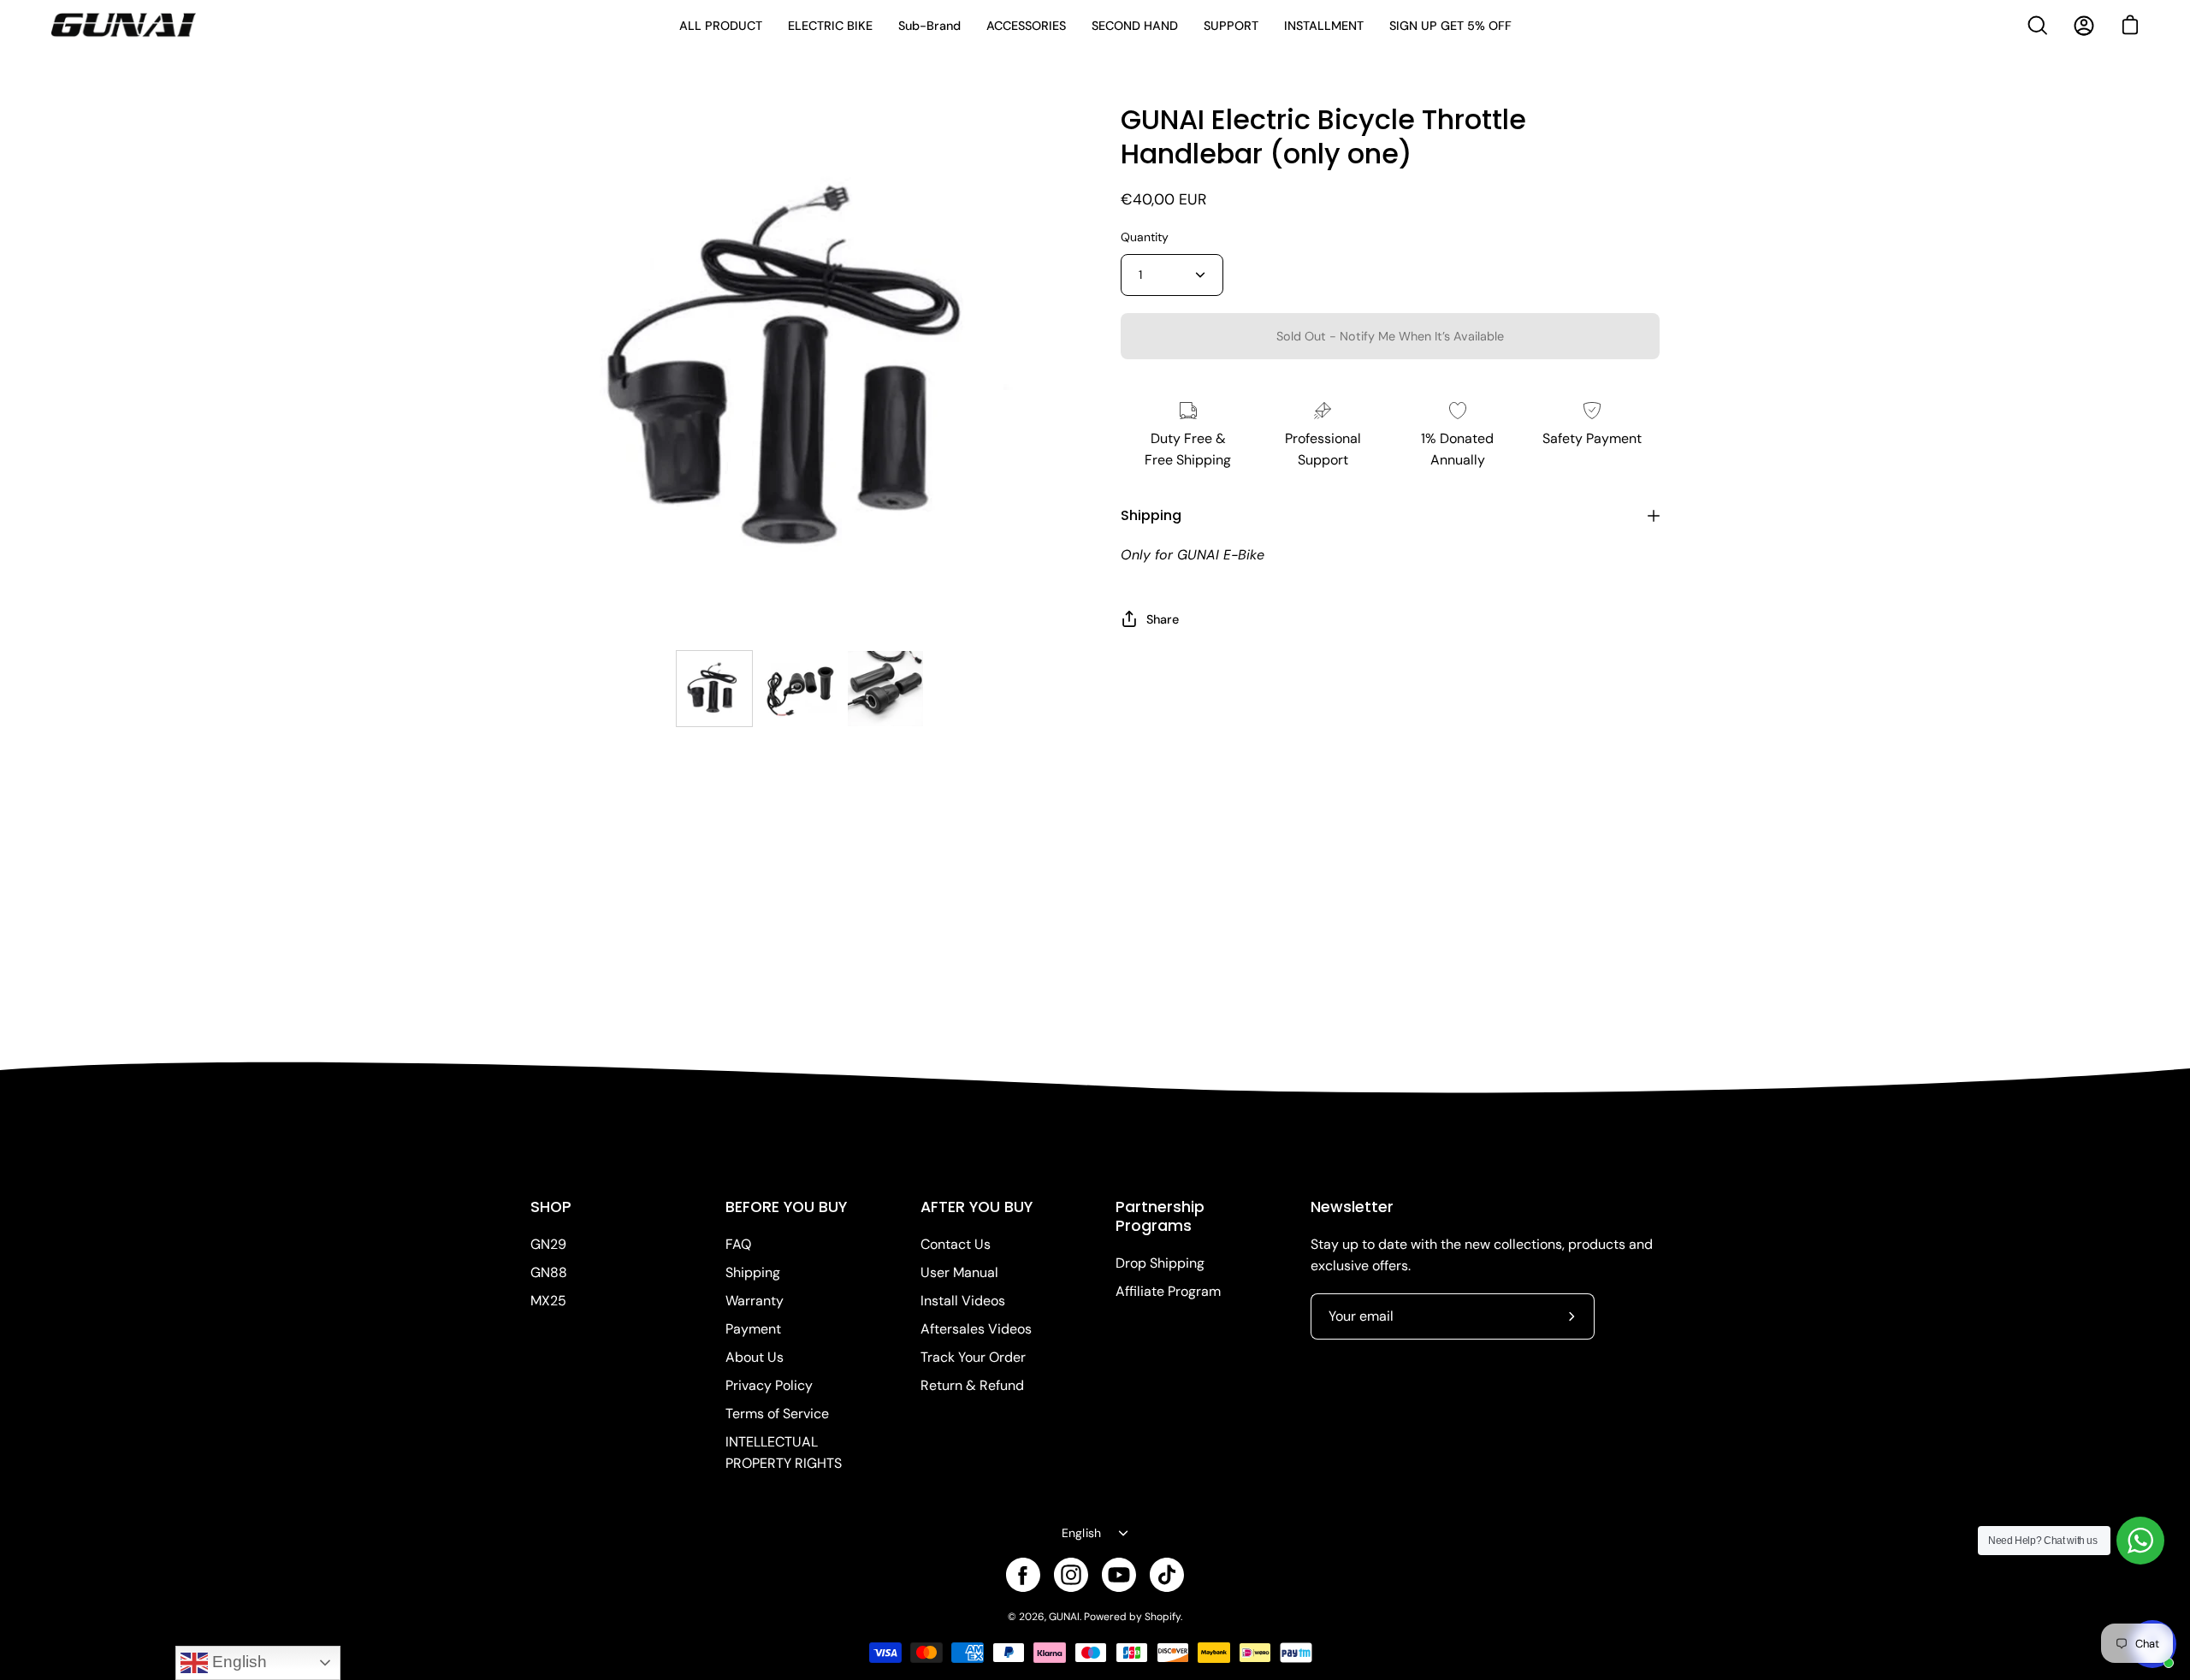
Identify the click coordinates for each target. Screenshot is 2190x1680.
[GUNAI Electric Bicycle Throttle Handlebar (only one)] (714, 689)
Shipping (1151, 515)
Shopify (1163, 1617)
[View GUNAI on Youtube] (1119, 1575)
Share (1163, 619)
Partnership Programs (1160, 1216)
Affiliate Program (1168, 1291)
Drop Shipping (1160, 1263)
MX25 (548, 1301)
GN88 (549, 1272)
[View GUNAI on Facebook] (1023, 1575)
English (1082, 1533)
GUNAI (1064, 1617)
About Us (755, 1357)
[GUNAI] (124, 26)
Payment (753, 1329)
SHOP (551, 1207)
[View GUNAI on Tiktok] (1167, 1575)
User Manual (959, 1272)
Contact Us (956, 1244)
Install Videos (963, 1301)
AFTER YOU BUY (977, 1207)
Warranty (755, 1301)
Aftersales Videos (976, 1329)
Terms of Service (777, 1414)
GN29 (548, 1244)
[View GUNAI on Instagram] (1071, 1575)
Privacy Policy (769, 1385)
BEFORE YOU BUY (786, 1207)
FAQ (738, 1244)
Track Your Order (973, 1357)
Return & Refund (972, 1385)
